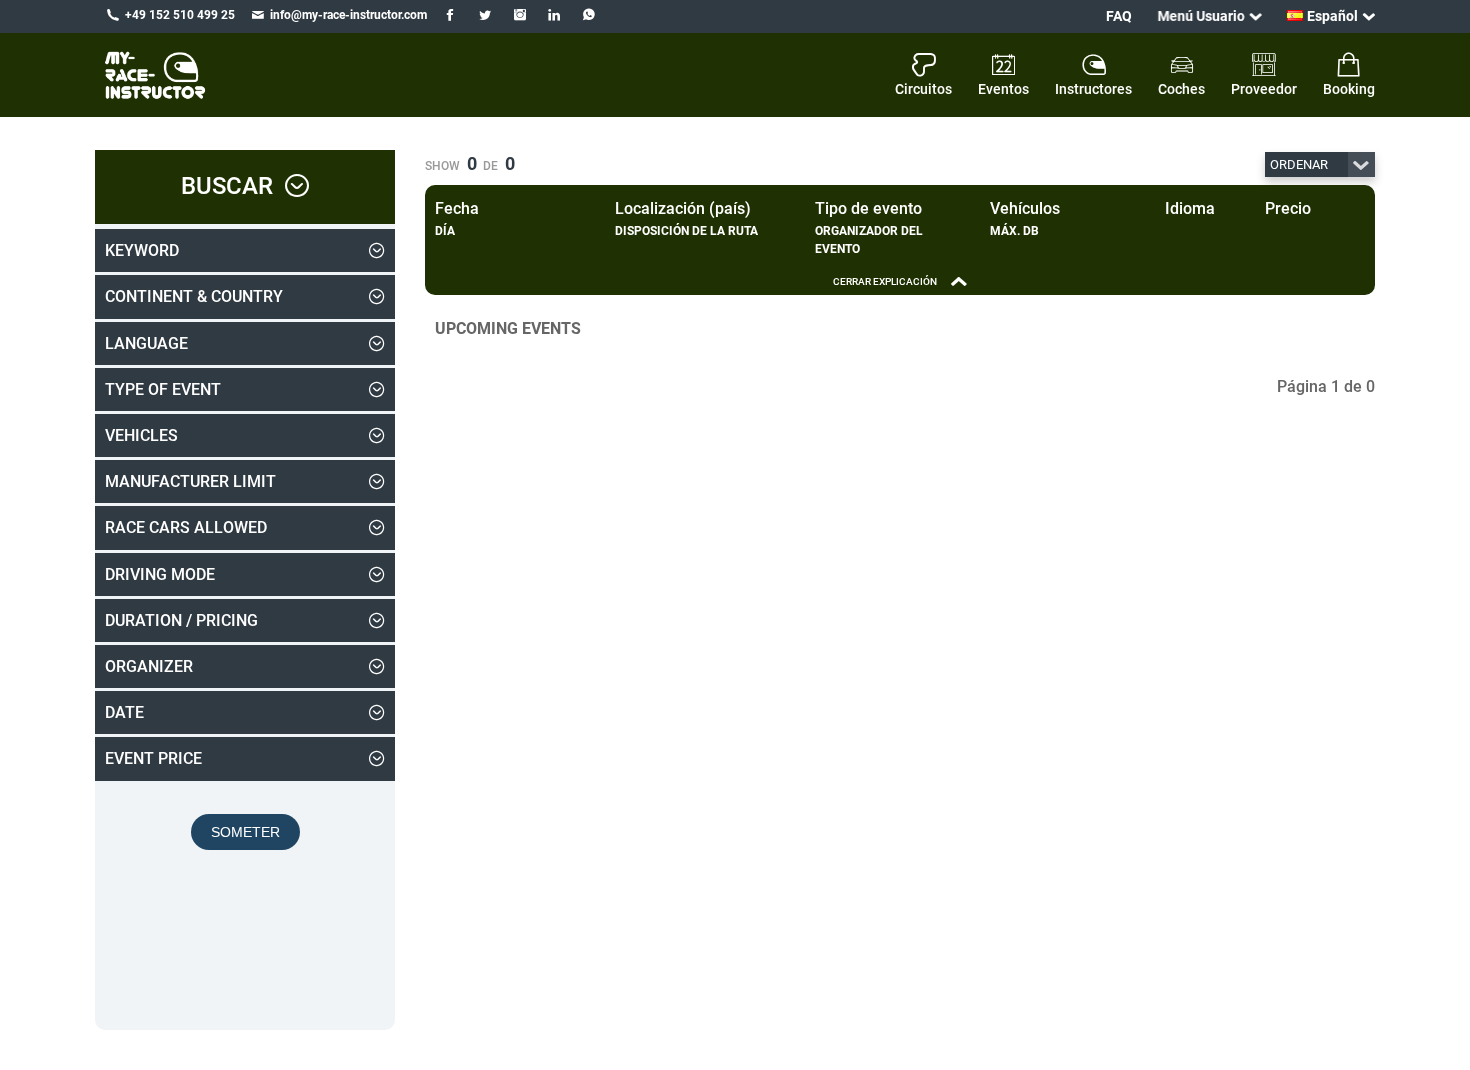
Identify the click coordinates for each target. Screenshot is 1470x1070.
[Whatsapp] (589, 15)
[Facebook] (450, 15)
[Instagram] (519, 15)
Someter (245, 832)
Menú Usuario (1201, 16)
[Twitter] (484, 15)
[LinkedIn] (554, 15)
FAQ (1119, 16)
